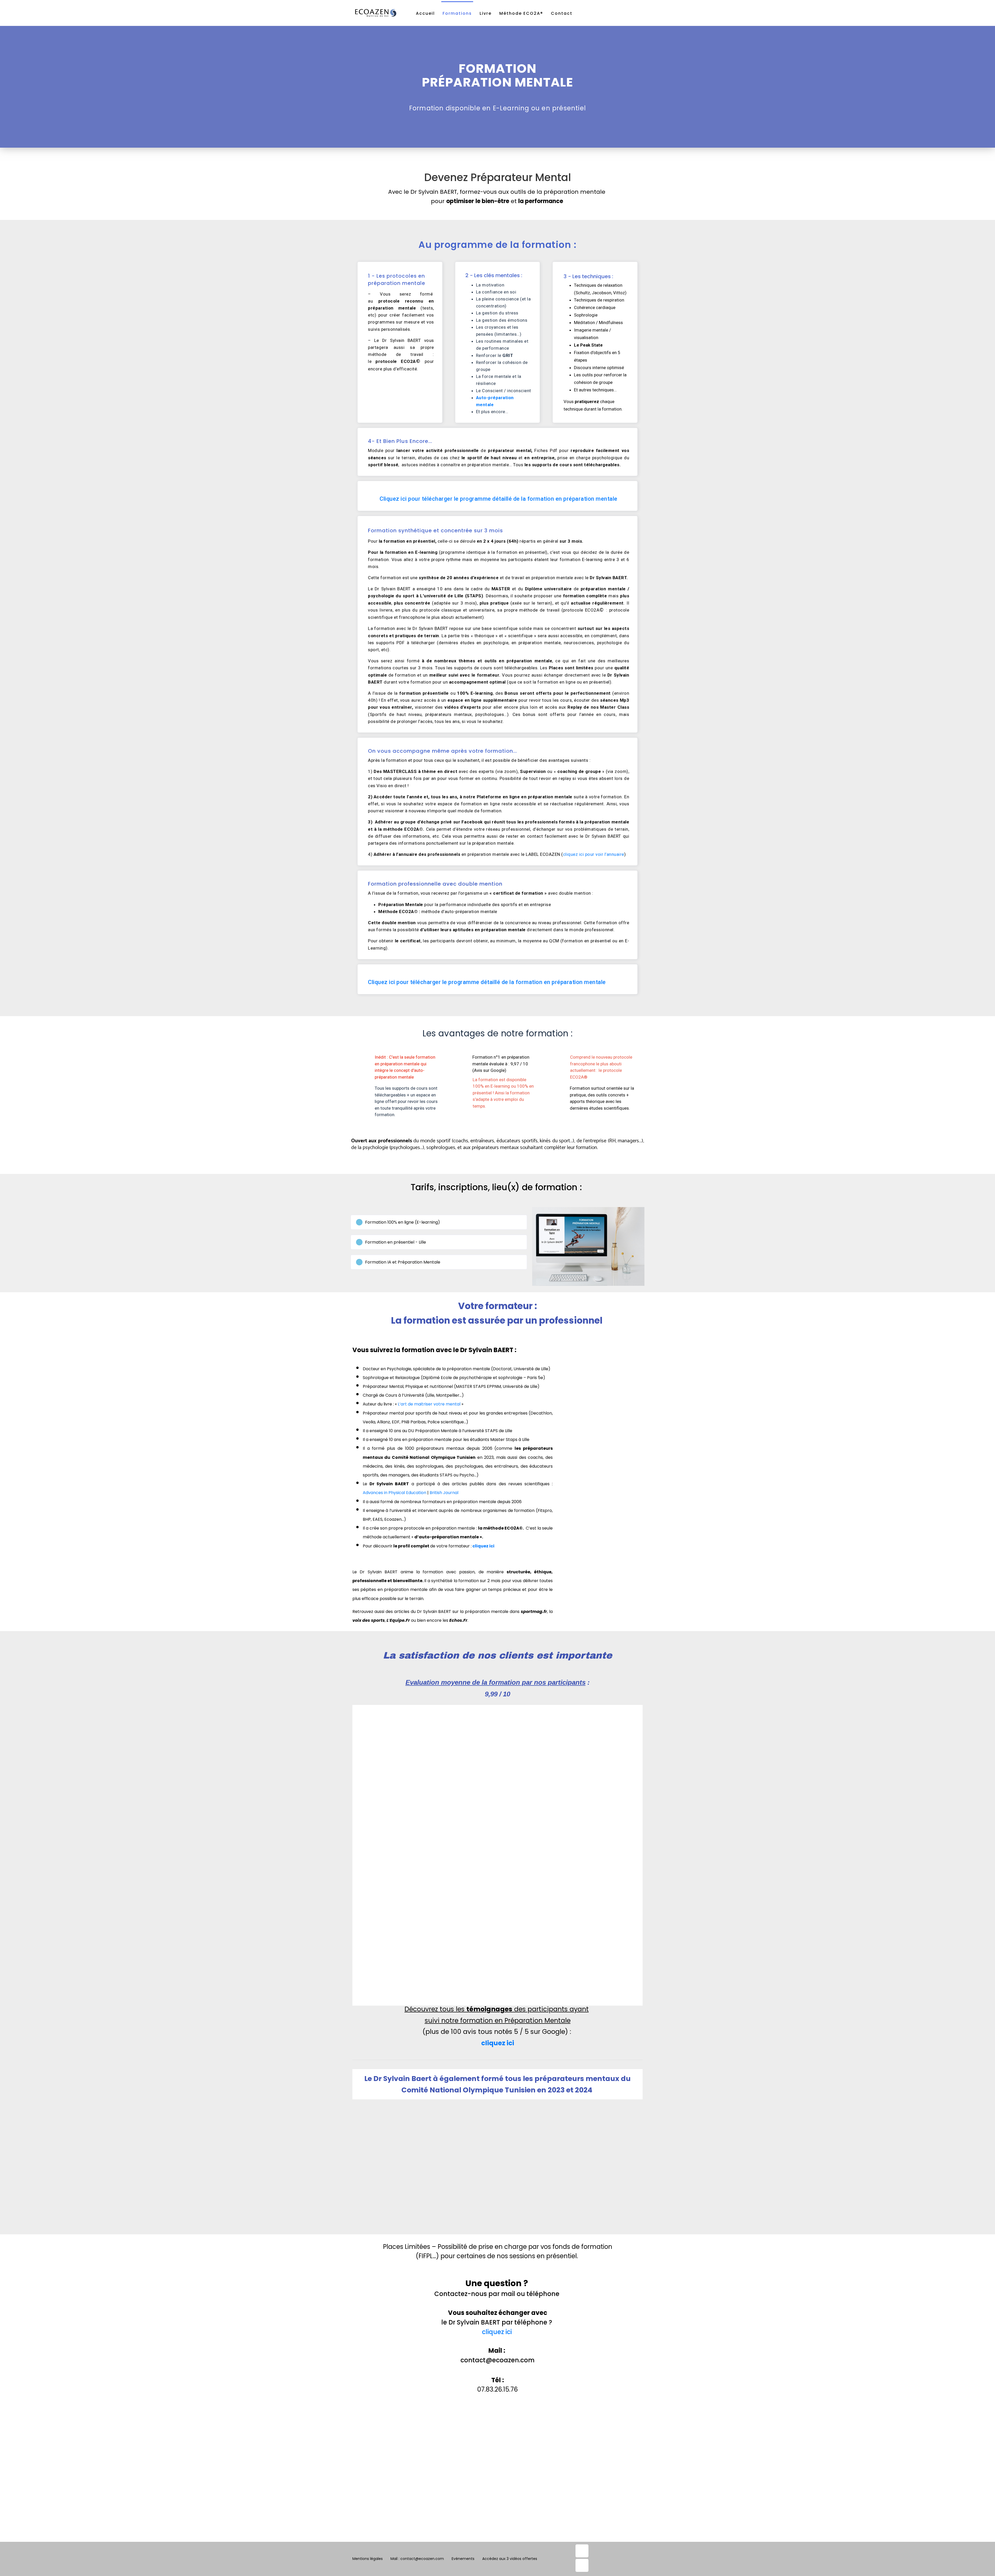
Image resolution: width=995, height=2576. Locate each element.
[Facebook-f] (582, 2551)
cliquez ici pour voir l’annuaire (594, 854)
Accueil (425, 13)
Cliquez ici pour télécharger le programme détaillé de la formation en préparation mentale (499, 499)
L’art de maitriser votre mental (429, 1404)
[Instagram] (582, 2565)
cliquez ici (483, 1546)
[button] (439, 1222)
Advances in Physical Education (395, 1493)
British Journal (444, 1493)
